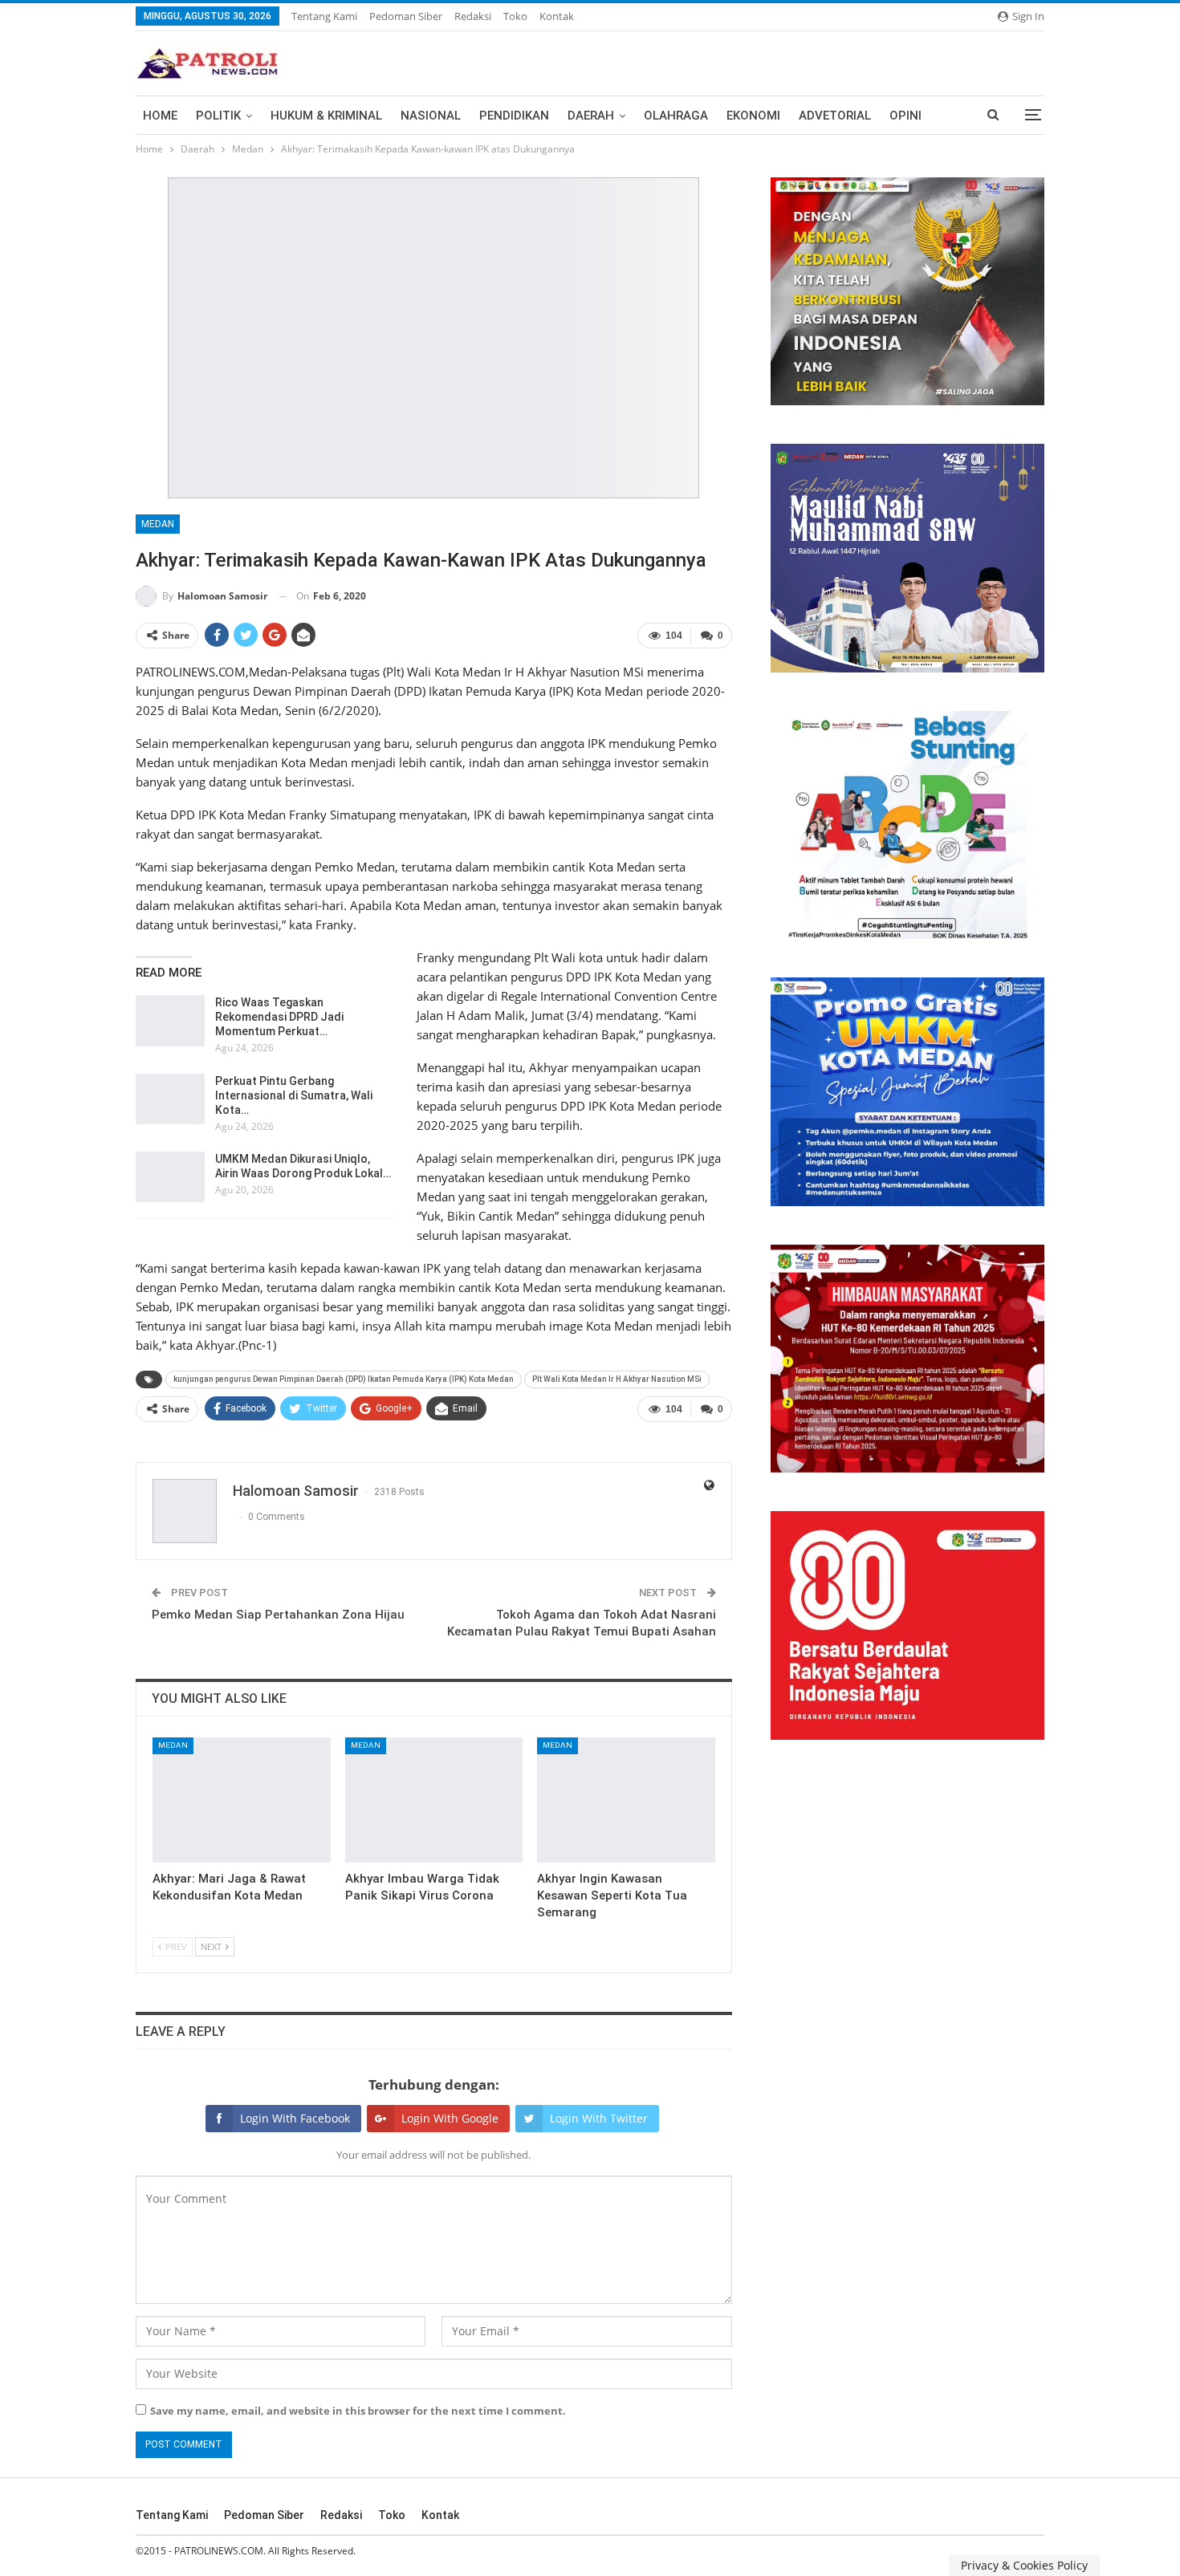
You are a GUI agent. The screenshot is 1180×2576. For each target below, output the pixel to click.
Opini (905, 116)
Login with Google (450, 2118)
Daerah (591, 116)
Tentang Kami (324, 16)
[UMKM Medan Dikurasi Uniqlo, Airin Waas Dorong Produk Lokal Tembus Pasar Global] (170, 1177)
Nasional (431, 116)
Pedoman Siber (406, 16)
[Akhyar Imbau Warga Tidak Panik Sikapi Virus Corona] (434, 1800)
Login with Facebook (295, 2118)
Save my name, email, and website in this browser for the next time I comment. (358, 2411)
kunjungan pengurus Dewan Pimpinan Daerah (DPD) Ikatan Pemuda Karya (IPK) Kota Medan (344, 1379)
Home (160, 116)
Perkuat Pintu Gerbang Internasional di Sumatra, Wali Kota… (294, 1095)
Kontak (557, 16)
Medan (158, 524)
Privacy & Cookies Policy (1024, 2565)
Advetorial (835, 116)
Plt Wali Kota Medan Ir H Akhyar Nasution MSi (617, 1379)
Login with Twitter (599, 2118)
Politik (218, 116)
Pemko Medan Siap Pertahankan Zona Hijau (278, 1615)
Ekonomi (753, 116)
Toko (515, 16)
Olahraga (676, 116)
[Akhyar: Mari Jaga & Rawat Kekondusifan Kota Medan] (242, 1800)
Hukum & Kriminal (326, 116)
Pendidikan (514, 116)
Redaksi (473, 16)
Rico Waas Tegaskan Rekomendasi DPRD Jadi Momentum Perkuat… (279, 1017)
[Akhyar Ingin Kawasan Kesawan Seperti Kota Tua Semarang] (626, 1800)
